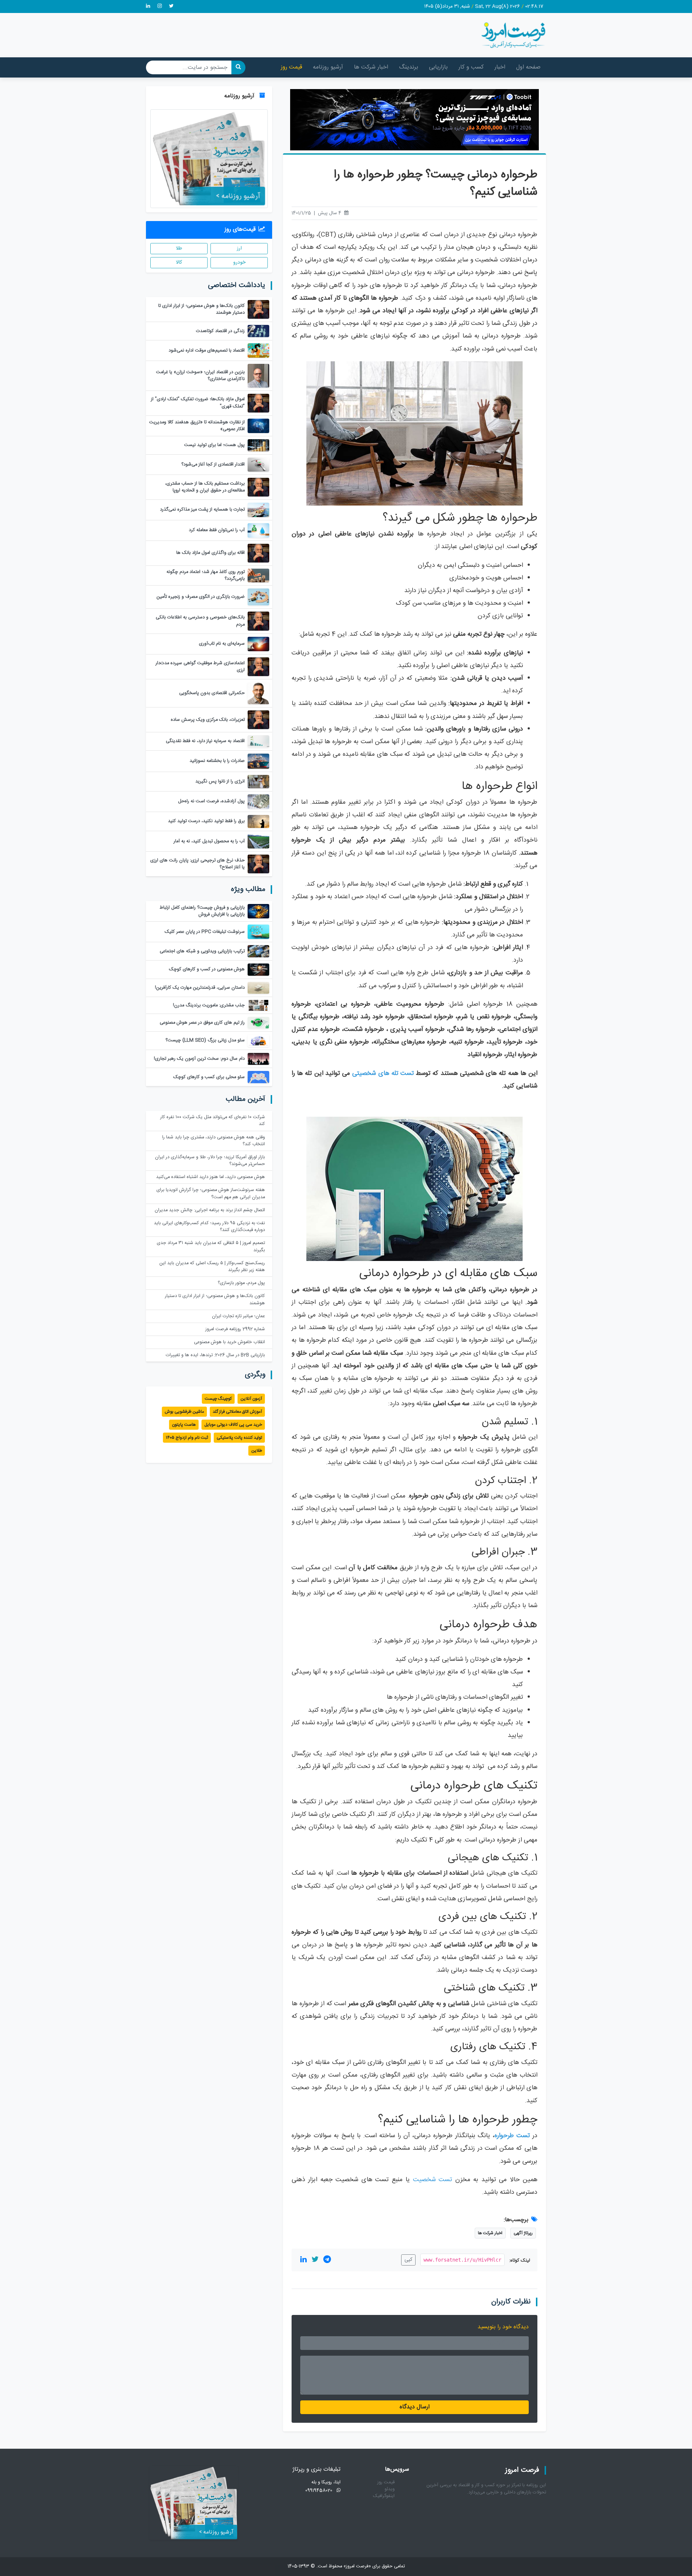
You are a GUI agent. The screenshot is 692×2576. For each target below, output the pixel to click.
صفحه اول (528, 67)
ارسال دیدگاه (415, 2407)
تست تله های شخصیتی (383, 1074)
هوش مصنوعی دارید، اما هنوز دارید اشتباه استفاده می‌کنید (210, 1177)
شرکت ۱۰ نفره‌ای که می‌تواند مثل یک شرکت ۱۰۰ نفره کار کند (213, 1121)
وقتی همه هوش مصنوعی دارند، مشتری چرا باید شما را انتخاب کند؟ (214, 1141)
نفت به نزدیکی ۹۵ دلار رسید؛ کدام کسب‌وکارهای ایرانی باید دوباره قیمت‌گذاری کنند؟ (209, 1227)
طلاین (257, 1451)
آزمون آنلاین (251, 1399)
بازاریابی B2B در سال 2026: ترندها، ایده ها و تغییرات (215, 1355)
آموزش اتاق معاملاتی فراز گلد (237, 1412)
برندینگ (409, 67)
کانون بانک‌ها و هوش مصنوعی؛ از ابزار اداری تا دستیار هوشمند (215, 1300)
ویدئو (390, 2489)
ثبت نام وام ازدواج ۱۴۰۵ (187, 1438)
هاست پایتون (184, 1425)
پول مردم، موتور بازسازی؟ (241, 1283)
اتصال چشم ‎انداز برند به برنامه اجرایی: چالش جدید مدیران (210, 1210)
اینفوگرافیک (384, 2496)
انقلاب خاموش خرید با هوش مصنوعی (229, 1342)
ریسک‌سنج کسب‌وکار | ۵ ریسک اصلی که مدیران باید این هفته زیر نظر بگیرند (212, 1267)
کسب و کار (471, 67)
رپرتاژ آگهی (523, 2233)
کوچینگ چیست (218, 1399)
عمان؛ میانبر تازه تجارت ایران (238, 1316)
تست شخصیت (432, 2180)
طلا (179, 248)
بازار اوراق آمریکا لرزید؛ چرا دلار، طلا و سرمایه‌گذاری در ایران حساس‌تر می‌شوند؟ (210, 1161)
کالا (179, 263)
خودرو (239, 263)
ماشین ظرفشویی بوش (184, 1412)
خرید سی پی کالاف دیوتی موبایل (233, 1425)
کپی (408, 2260)
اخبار (500, 67)
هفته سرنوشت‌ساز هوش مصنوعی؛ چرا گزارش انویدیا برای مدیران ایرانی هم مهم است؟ (211, 1194)
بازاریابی (438, 67)
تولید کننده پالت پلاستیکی (239, 1438)
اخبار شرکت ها (371, 67)
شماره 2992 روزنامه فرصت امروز (235, 1329)
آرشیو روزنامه (328, 67)
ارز (239, 248)
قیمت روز (291, 67)
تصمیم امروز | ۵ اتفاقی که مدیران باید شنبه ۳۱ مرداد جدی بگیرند (211, 1247)
